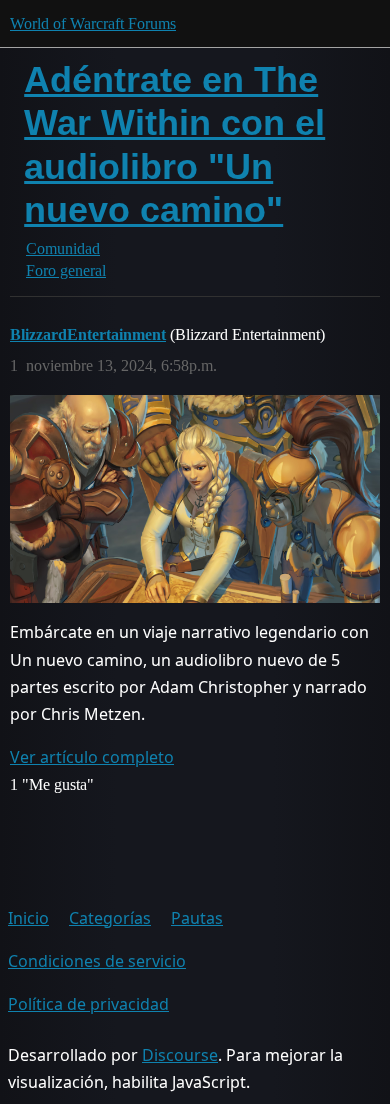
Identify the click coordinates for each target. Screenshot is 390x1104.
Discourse (180, 1055)
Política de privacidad (88, 1004)
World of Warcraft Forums (93, 23)
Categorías (110, 918)
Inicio (28, 918)
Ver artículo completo (92, 757)
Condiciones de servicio (97, 961)
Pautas (197, 918)
